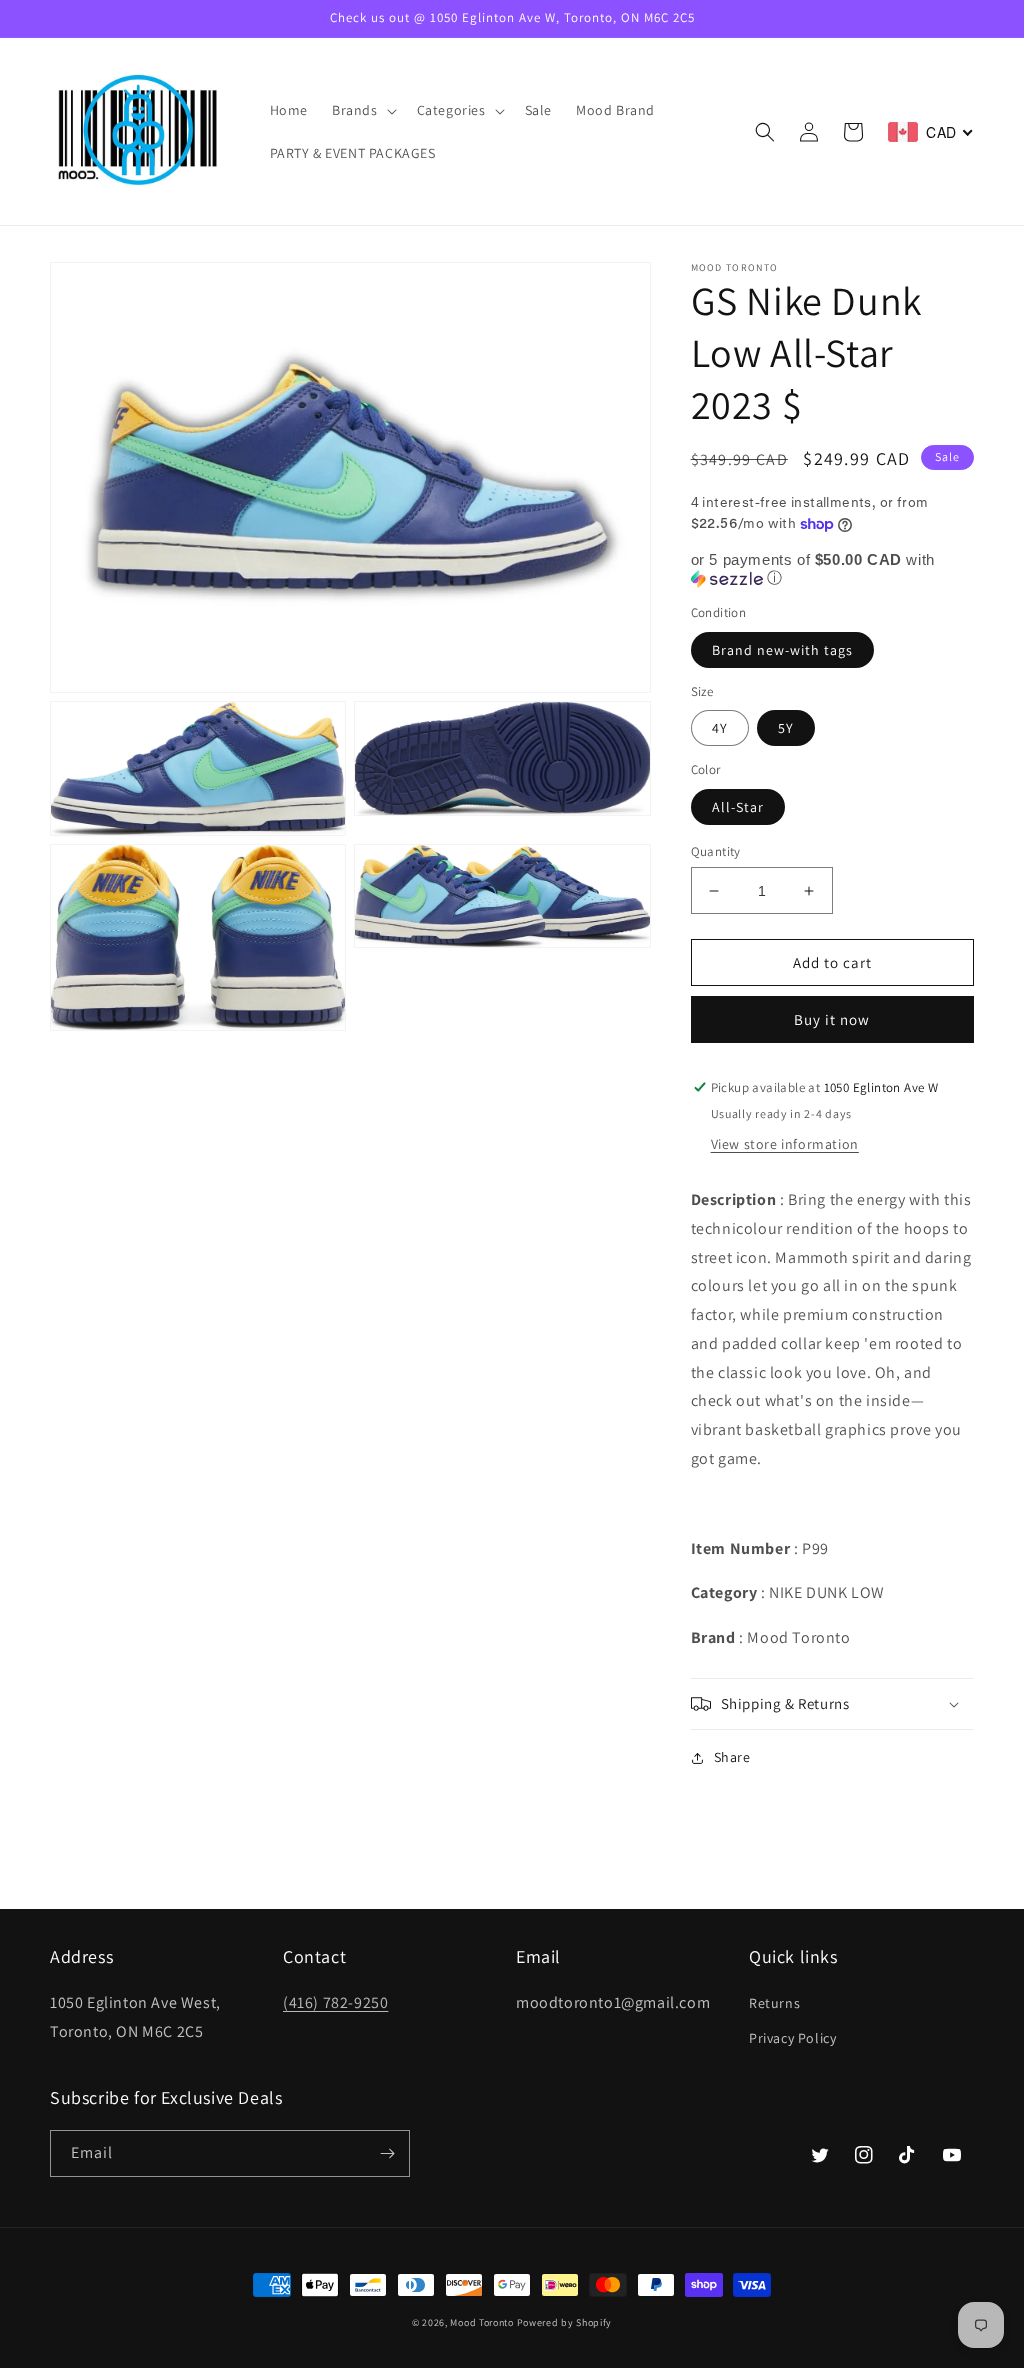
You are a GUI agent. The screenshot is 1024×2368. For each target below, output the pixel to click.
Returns (774, 2003)
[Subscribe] (387, 2153)
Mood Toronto (481, 2322)
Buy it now (832, 1019)
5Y (786, 728)
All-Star (738, 807)
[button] (362, 110)
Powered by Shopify (565, 2322)
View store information (785, 1144)
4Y (720, 728)
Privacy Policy (792, 2038)
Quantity (716, 851)
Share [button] (732, 1757)
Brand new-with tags (782, 650)
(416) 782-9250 (335, 2002)
